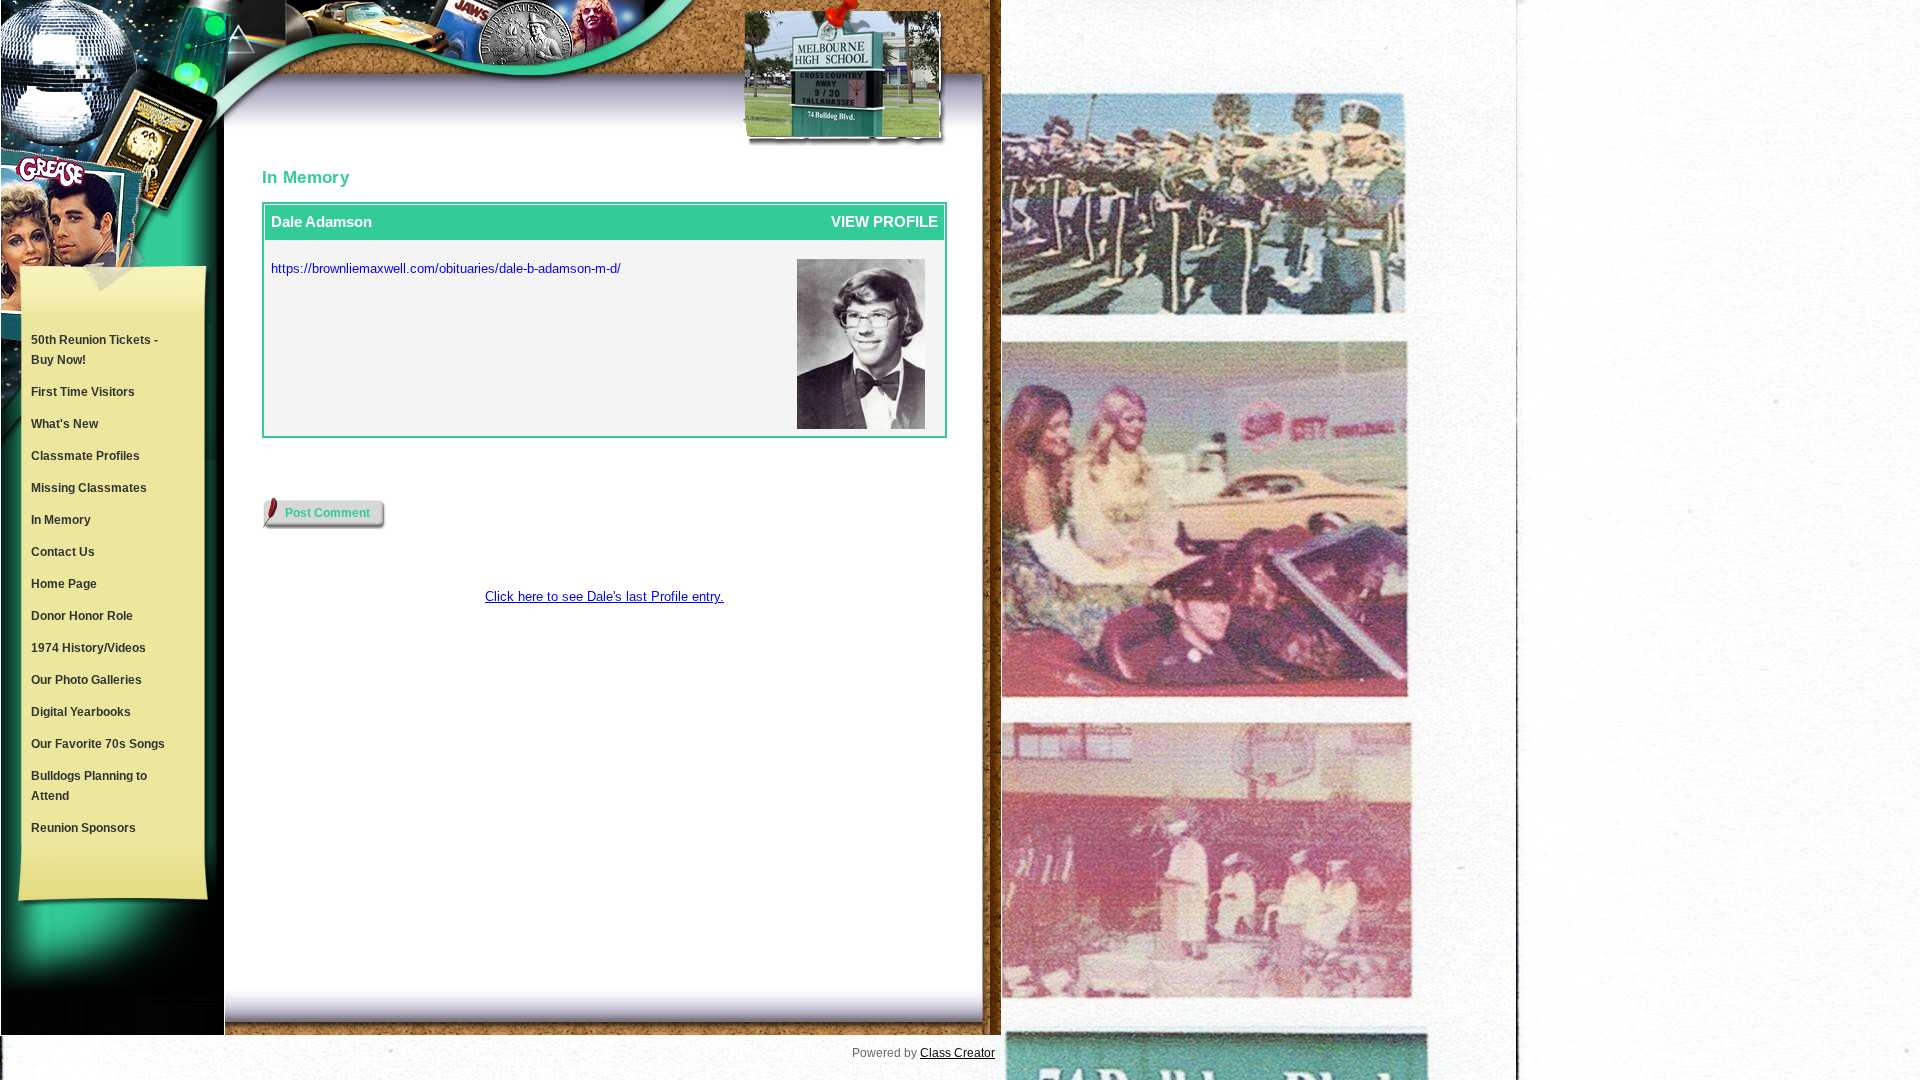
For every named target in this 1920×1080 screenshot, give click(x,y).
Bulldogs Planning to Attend (89, 786)
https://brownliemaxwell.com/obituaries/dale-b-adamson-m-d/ (446, 268)
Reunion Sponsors (83, 828)
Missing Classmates (89, 488)
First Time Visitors (83, 392)
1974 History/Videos (88, 648)
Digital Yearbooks (81, 712)
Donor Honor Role (82, 616)
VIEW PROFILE (884, 221)
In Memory (61, 520)
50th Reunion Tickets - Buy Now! (94, 350)
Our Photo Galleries (86, 680)
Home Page (64, 584)
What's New (64, 424)
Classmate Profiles (85, 456)
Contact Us (63, 552)
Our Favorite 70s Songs (98, 744)
